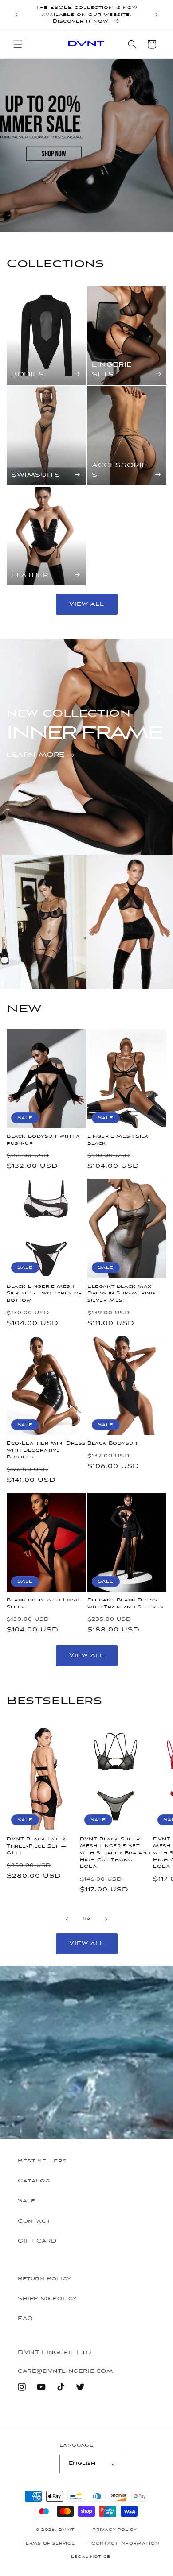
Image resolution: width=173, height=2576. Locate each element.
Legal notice (91, 2557)
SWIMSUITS (35, 475)
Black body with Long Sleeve (43, 1604)
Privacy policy (115, 2530)
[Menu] (18, 44)
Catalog (34, 2181)
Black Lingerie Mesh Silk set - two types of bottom (44, 1293)
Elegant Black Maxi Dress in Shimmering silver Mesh (121, 1293)
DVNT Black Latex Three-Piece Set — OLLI (36, 1846)
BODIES (28, 375)
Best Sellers (42, 2161)
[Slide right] (106, 1919)
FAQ (26, 2319)
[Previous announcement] (16, 15)
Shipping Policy (47, 2299)
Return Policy (45, 2279)
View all (87, 604)
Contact (34, 2221)
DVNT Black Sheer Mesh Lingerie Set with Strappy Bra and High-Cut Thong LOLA (115, 1853)
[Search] (132, 44)
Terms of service (48, 2543)
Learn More (36, 755)
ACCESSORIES (120, 471)
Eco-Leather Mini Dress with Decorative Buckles (46, 1450)
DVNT (66, 2530)
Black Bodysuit (113, 1443)
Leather (29, 575)
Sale (26, 2201)
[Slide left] (67, 1919)
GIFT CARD (37, 2241)
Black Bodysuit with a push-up (43, 1140)
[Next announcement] (157, 15)
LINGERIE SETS (112, 370)
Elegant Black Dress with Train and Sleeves (125, 1604)
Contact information (125, 2543)
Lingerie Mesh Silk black (118, 1140)
